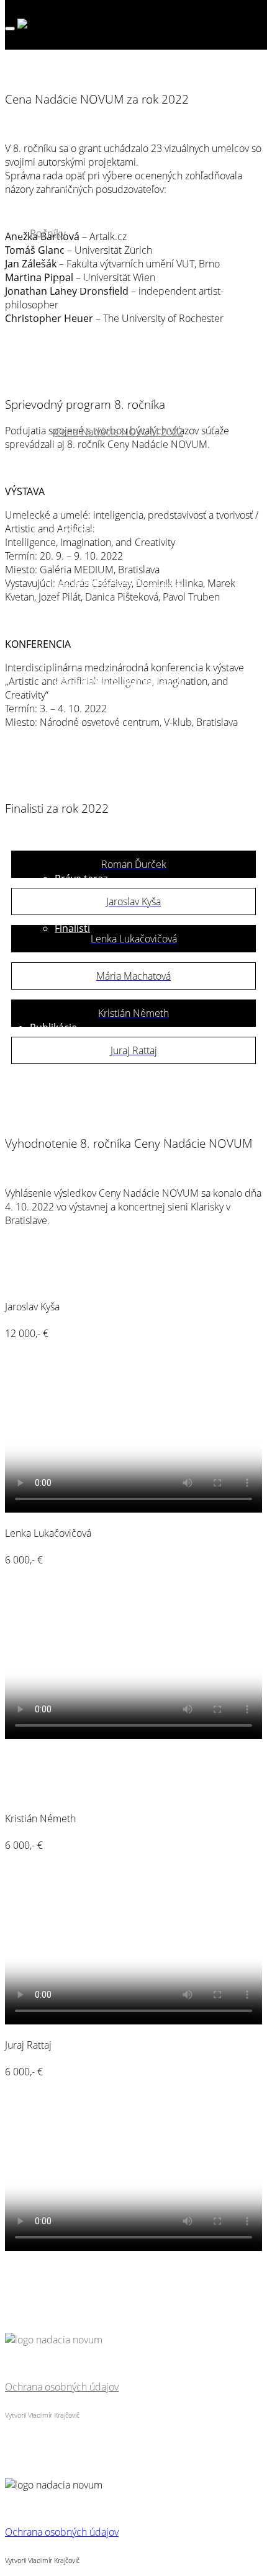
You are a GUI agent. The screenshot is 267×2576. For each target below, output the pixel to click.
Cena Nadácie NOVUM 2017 (119, 630)
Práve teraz (81, 879)
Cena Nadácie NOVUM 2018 (119, 581)
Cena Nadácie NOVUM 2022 (119, 432)
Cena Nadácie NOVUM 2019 (119, 531)
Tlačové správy (89, 1176)
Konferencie (83, 1226)
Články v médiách (95, 1127)
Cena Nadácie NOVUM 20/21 (121, 481)
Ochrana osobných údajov (62, 2387)
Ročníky (48, 233)
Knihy (68, 1077)
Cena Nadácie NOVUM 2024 (119, 333)
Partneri (74, 184)
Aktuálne (50, 829)
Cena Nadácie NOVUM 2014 (119, 779)
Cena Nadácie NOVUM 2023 (119, 382)
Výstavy (48, 978)
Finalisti (72, 283)
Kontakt (48, 1276)
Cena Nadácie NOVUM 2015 (119, 730)
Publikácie (53, 1027)
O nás (43, 84)
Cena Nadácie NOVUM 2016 (119, 680)
